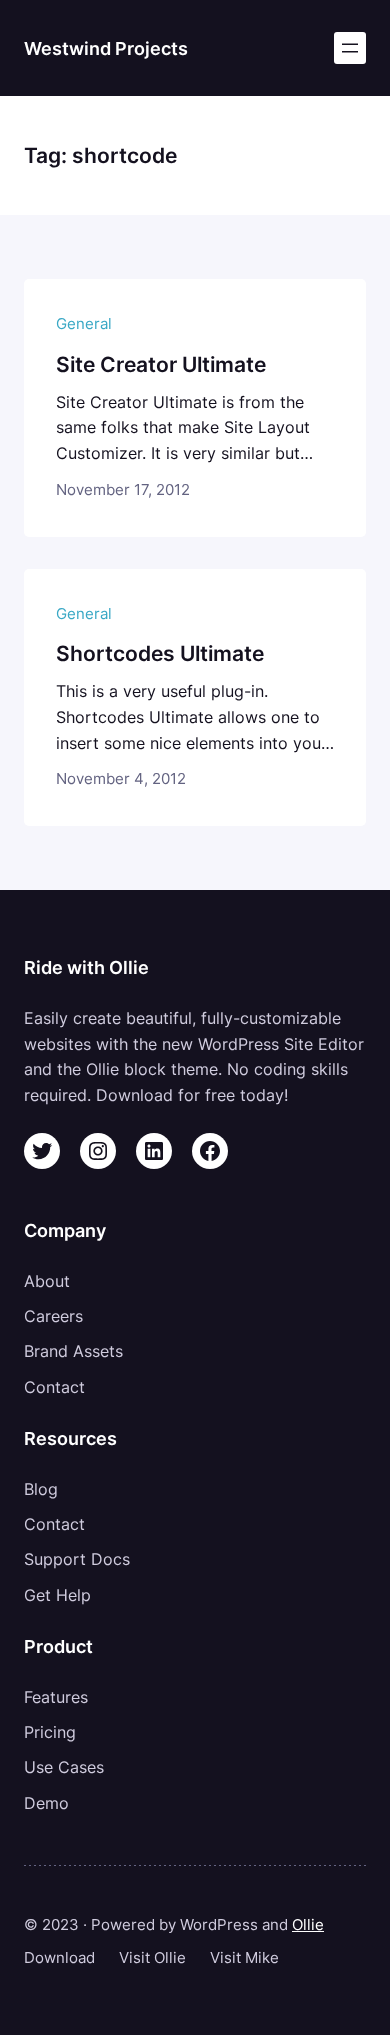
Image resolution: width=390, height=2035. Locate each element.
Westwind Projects (106, 48)
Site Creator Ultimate (161, 364)
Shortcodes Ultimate (160, 653)
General (84, 324)
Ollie (308, 1925)
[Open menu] (350, 48)
